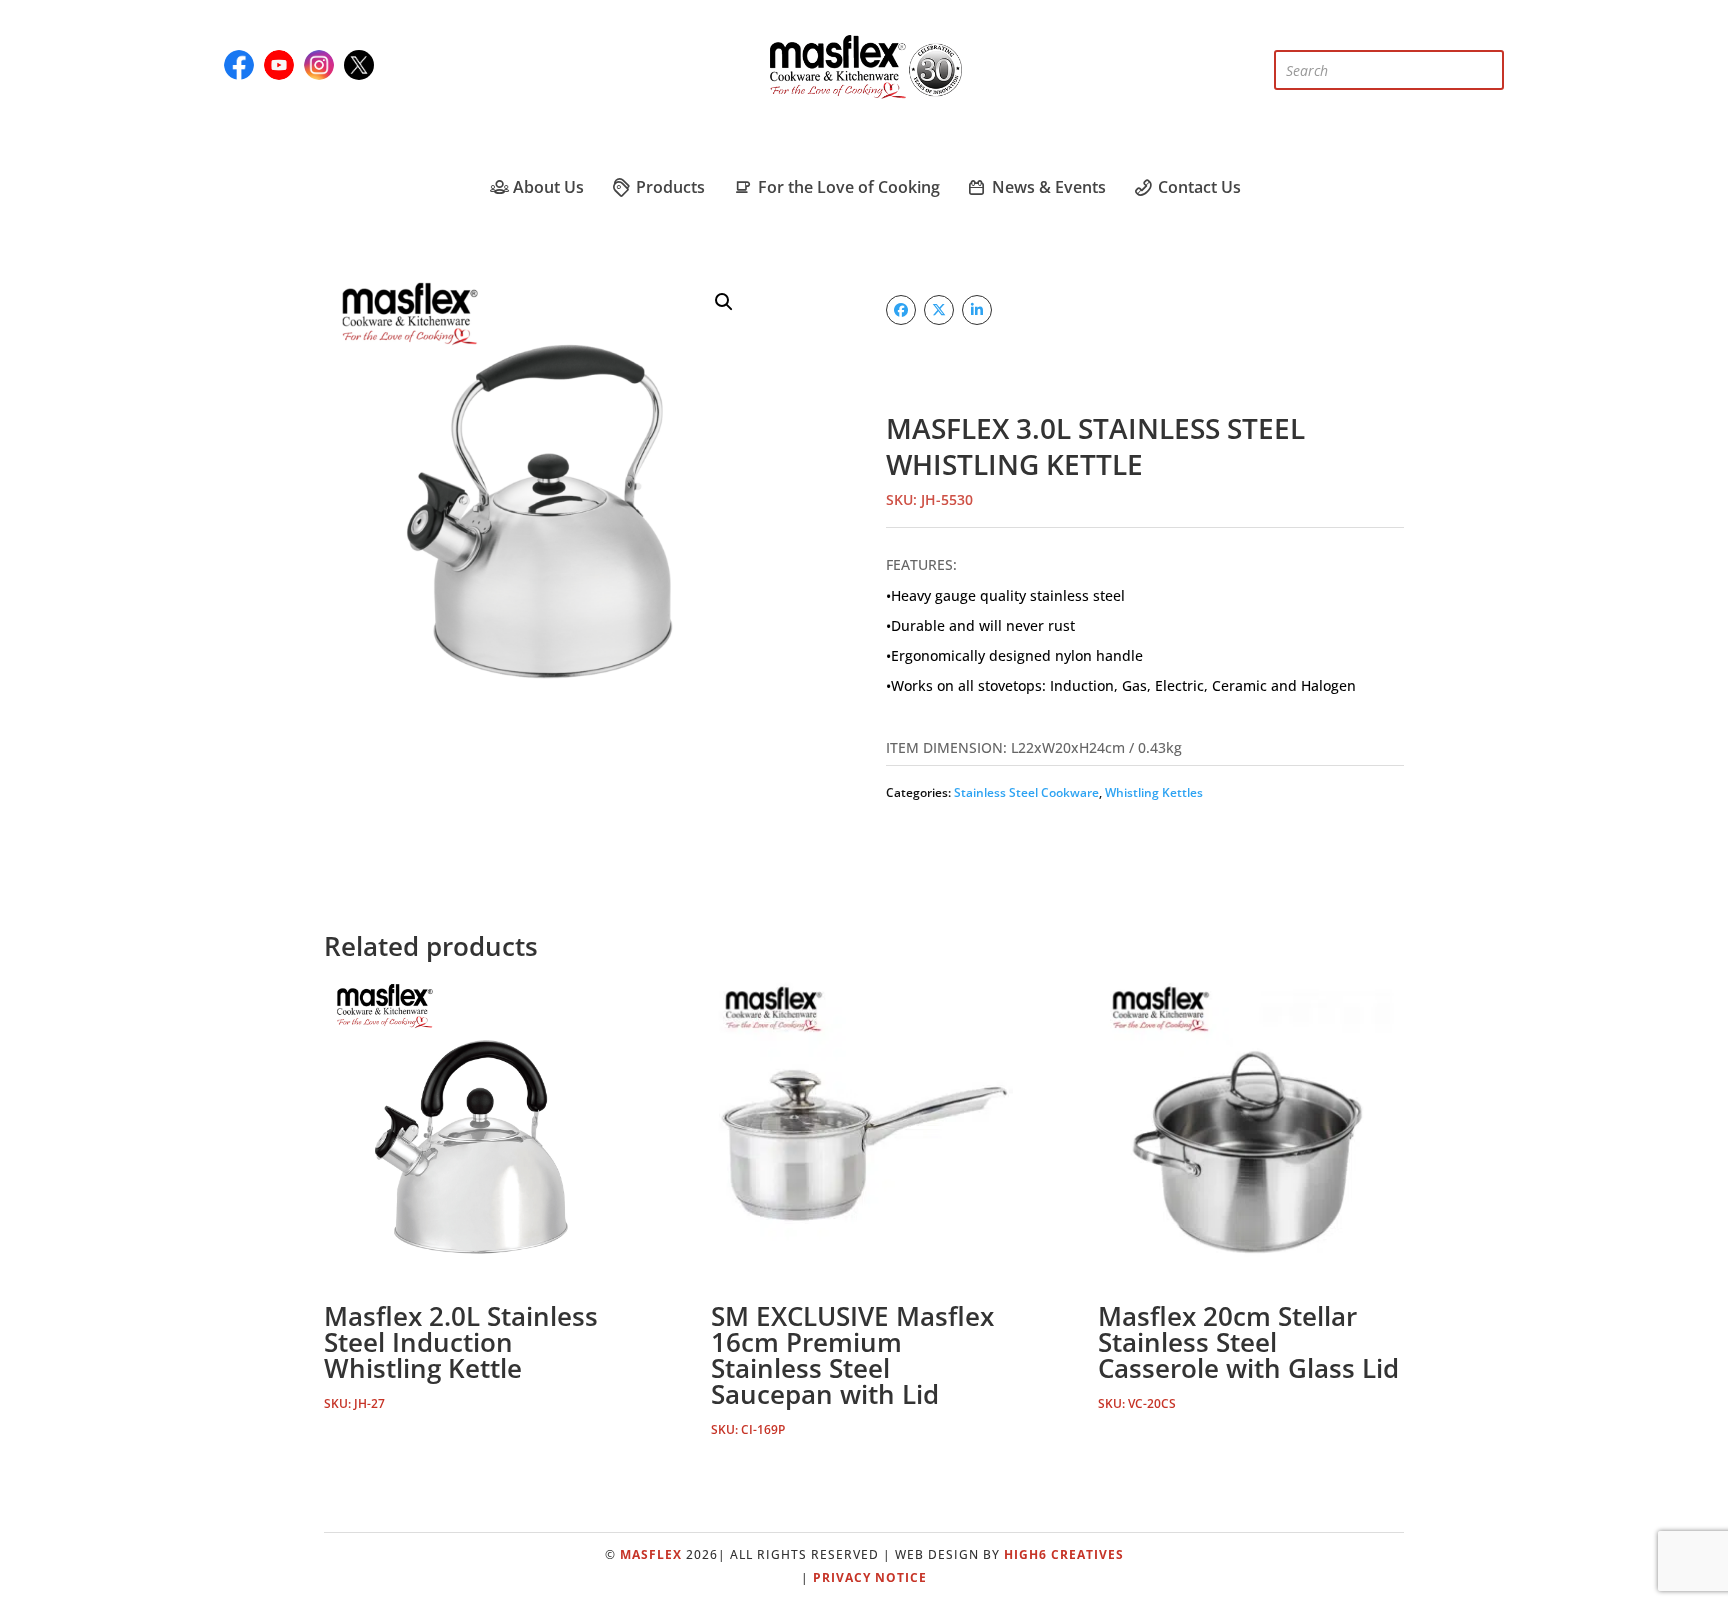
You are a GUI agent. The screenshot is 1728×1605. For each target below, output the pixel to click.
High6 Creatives (1064, 1554)
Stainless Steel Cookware (1026, 792)
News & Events (1047, 187)
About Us (546, 187)
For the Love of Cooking (846, 187)
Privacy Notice (870, 1577)
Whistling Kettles (1154, 792)
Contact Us (1197, 187)
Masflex (651, 1554)
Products (668, 187)
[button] (724, 302)
